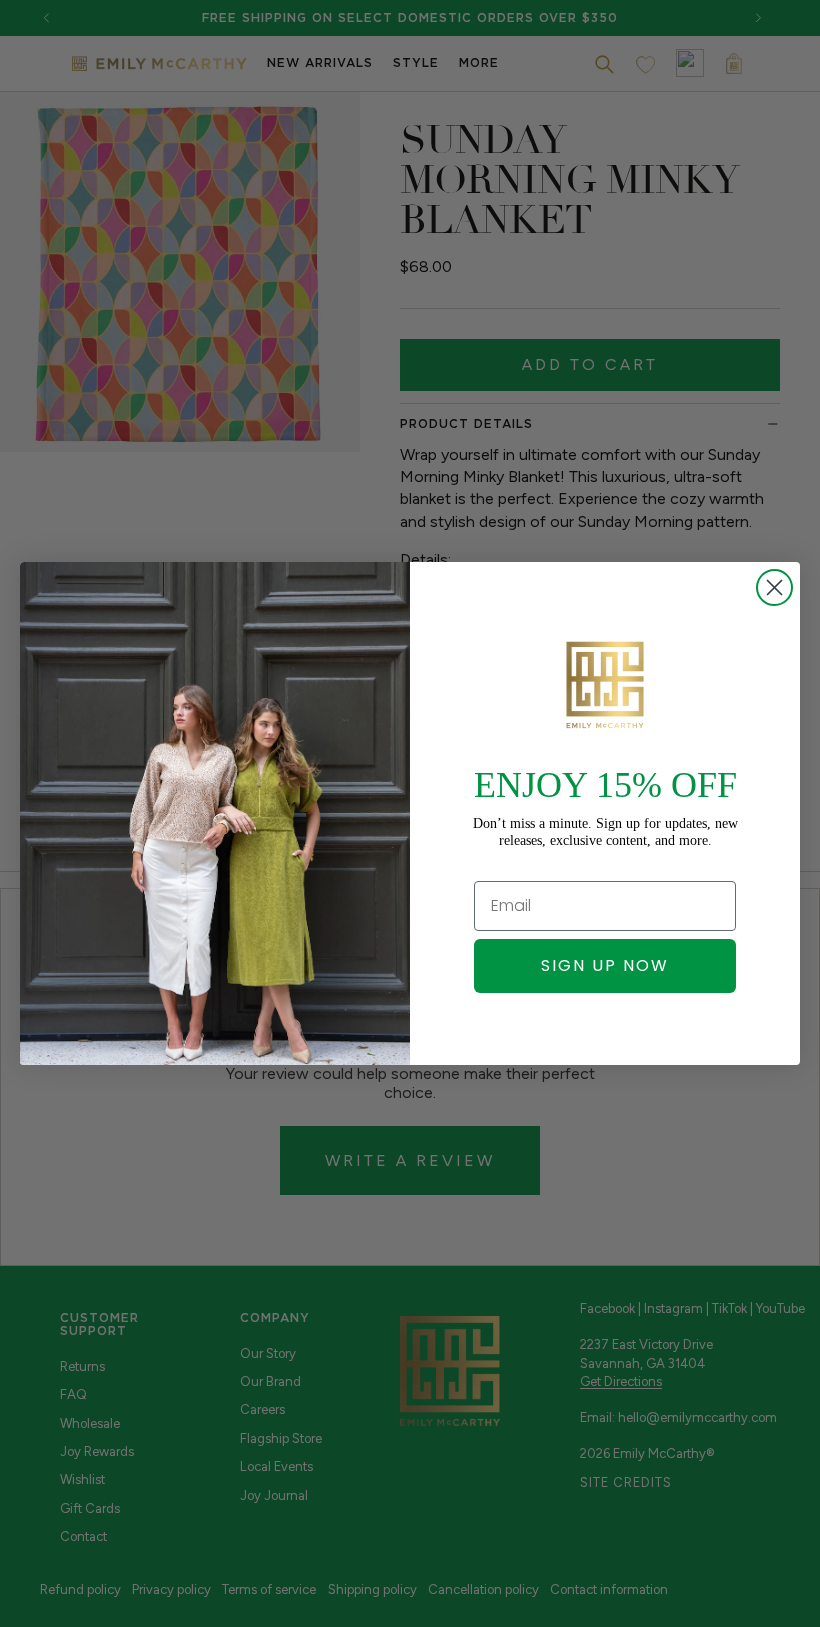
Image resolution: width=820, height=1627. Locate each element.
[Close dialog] (774, 587)
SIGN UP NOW (605, 965)
